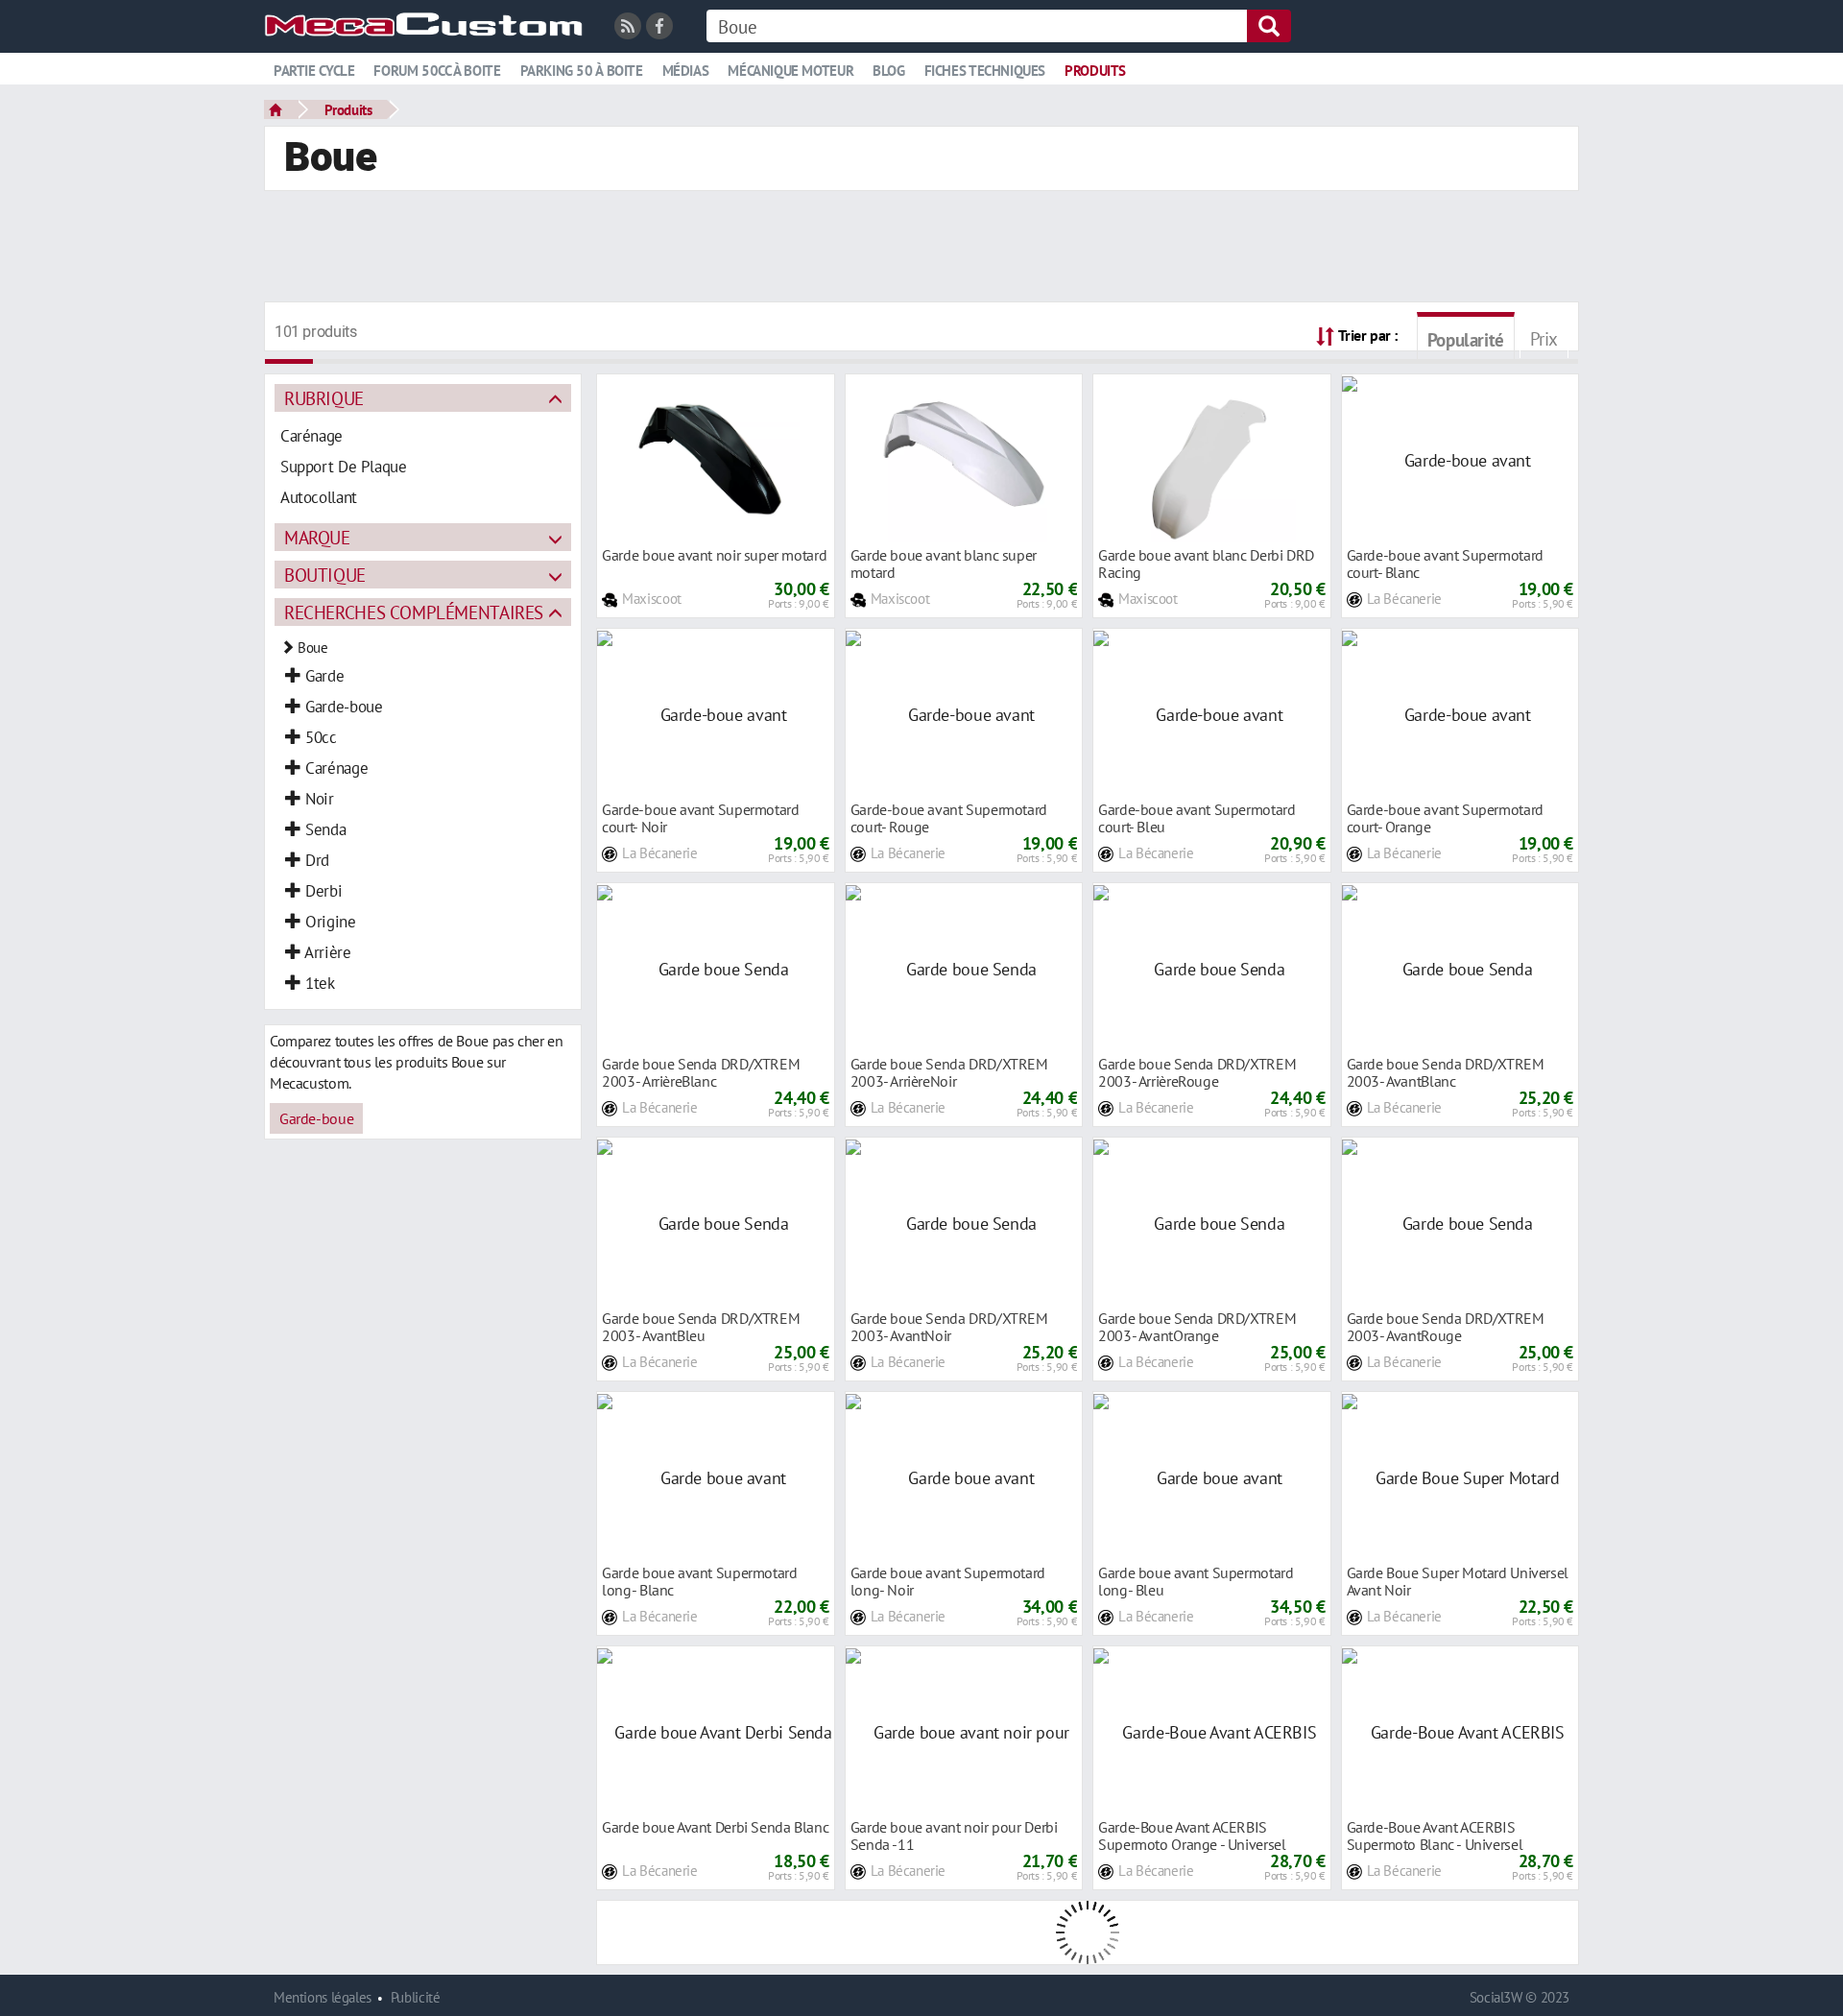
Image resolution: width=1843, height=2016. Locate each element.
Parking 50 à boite (582, 71)
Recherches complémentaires (414, 612)
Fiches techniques (985, 71)
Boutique (325, 575)
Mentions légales (323, 1997)
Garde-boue (316, 1118)
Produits (1095, 71)
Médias (686, 71)
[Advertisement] (921, 249)
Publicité (416, 1997)
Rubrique (324, 398)
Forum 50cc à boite (437, 71)
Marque (317, 537)
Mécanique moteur (790, 71)
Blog (888, 71)
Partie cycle (314, 71)
